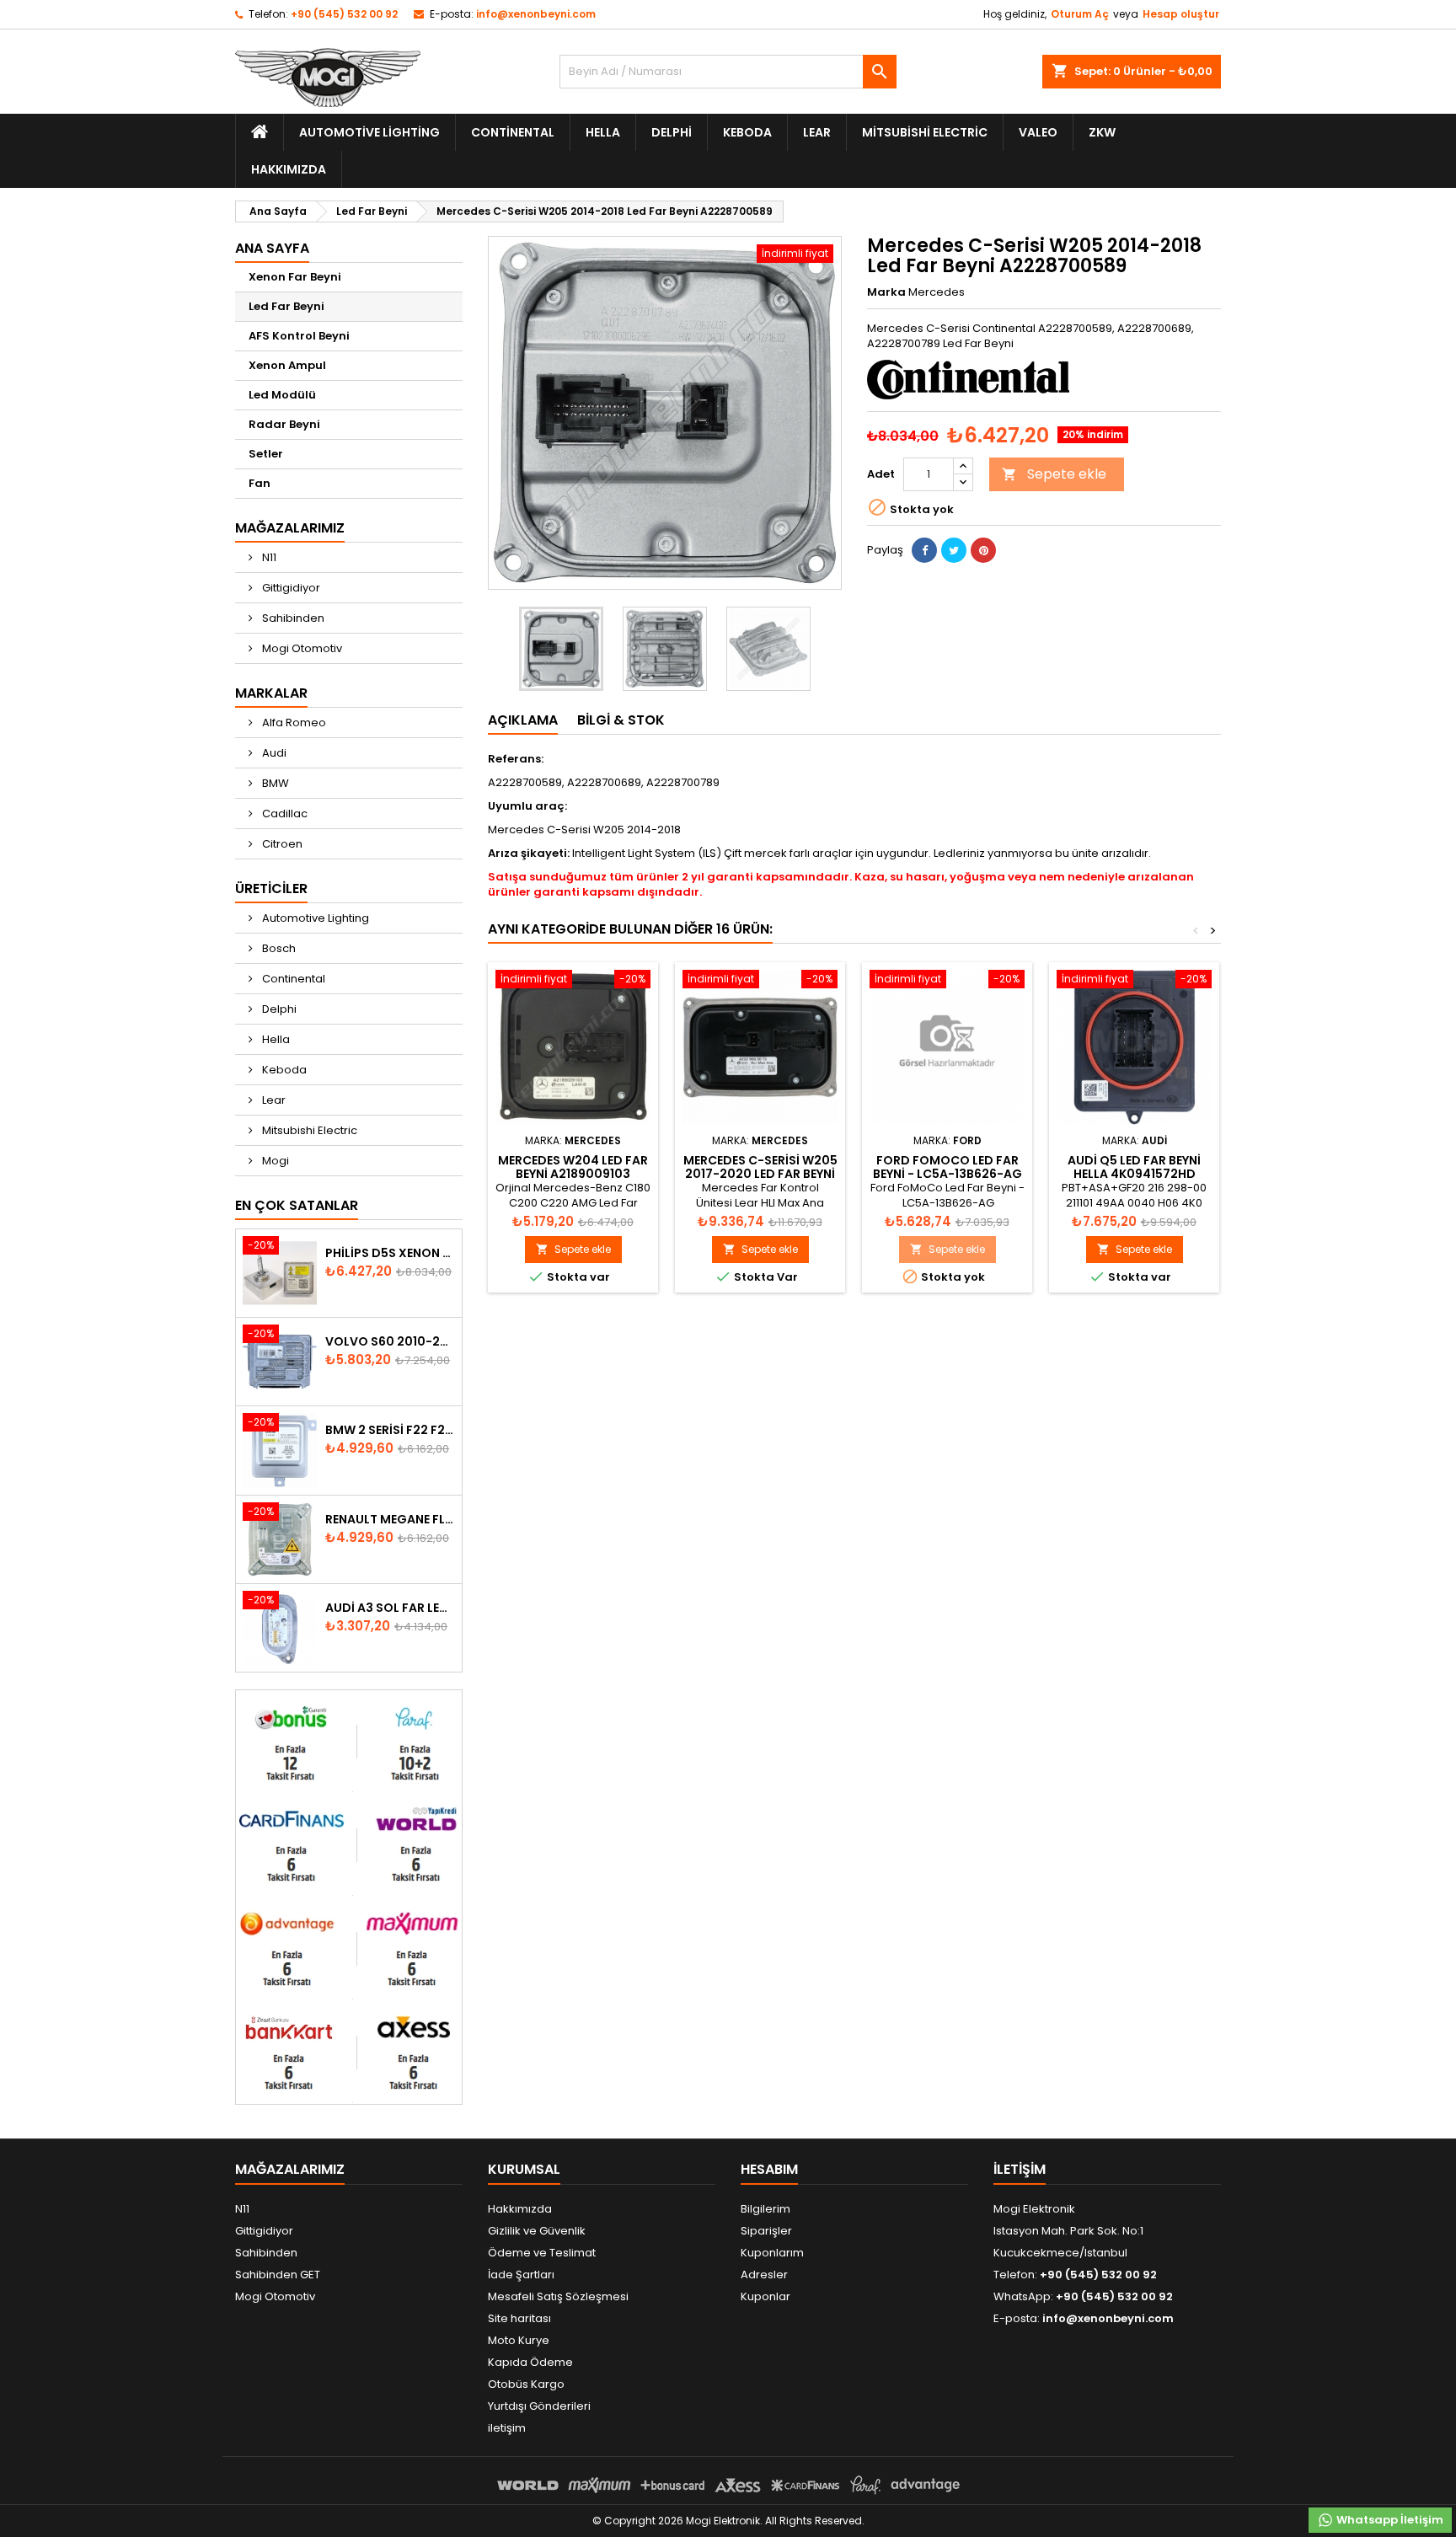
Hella (603, 132)
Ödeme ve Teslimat (542, 2253)
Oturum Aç (1080, 14)
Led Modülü (282, 395)
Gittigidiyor (290, 588)
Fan (260, 483)
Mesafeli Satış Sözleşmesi (558, 2296)
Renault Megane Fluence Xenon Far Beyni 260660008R (390, 1519)
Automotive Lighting (369, 132)
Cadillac (284, 814)
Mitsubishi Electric (925, 132)
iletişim (507, 2428)
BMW (274, 783)
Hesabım (769, 2169)
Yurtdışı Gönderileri (539, 2406)
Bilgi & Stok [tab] (621, 720)
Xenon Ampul (287, 365)
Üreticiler (271, 888)
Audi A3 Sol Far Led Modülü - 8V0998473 (390, 1608)
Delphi (672, 132)
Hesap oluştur (1181, 14)
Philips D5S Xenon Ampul (390, 1253)
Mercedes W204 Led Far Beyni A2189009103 (573, 1167)
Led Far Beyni (286, 306)
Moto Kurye (519, 2340)
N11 (268, 557)
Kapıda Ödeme (530, 2362)
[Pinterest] (983, 550)
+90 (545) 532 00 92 (344, 14)
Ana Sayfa (272, 248)
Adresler (764, 2275)
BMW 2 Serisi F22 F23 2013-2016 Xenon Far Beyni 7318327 (390, 1430)
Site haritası (519, 2318)
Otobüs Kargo (526, 2384)
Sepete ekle (1054, 474)
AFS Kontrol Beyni (299, 336)
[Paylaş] (924, 550)
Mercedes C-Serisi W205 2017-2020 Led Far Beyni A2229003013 (760, 1174)
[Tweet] (954, 550)
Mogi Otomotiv (301, 648)
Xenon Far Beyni (295, 277)
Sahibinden (292, 618)
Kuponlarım (772, 2253)
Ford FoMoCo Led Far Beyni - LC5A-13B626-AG (947, 1167)
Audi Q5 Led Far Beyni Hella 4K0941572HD (1134, 1167)
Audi (273, 753)
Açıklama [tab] (523, 720)
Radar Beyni (284, 424)
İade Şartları (521, 2275)
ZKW (1102, 132)
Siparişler (766, 2231)
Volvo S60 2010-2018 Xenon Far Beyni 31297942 (390, 1341)
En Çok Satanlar (297, 1205)
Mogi (274, 1161)
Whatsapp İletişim (1389, 2520)
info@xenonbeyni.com (536, 14)
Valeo (1038, 132)
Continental (513, 132)
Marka (886, 292)
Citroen (281, 844)
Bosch (278, 948)
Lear (817, 132)
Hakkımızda (289, 169)
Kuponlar (765, 2296)
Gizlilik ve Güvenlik (537, 2231)
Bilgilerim (765, 2209)
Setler (266, 454)
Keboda (747, 132)
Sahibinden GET (278, 2275)
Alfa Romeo (293, 723)
